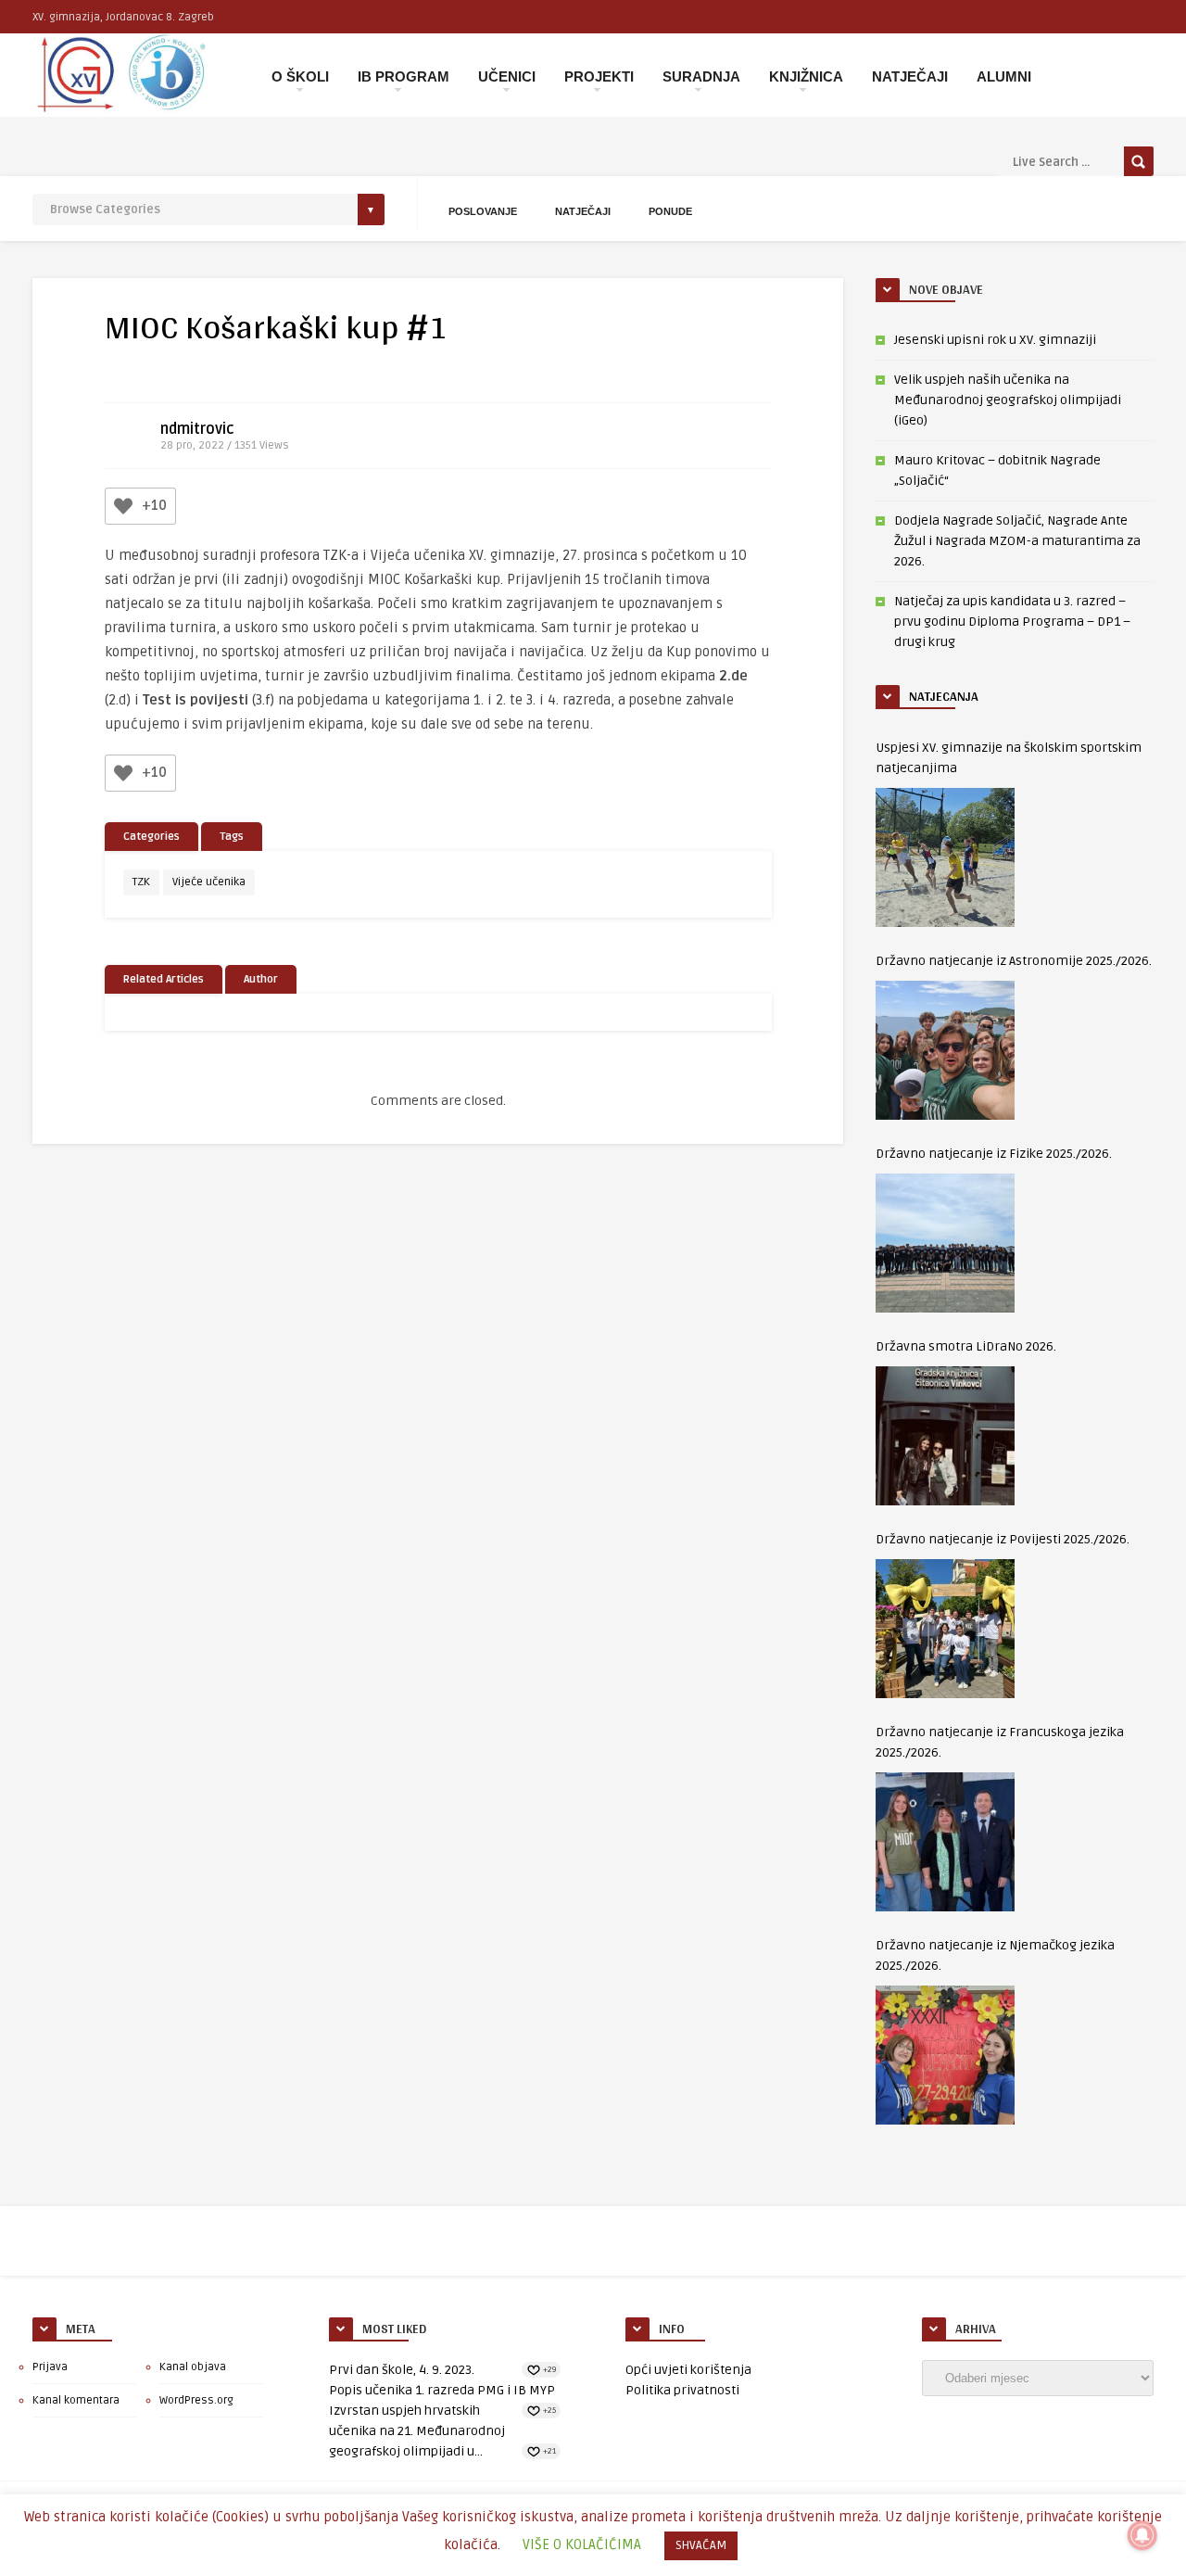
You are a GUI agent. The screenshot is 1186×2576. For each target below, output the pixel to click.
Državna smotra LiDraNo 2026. (966, 1346)
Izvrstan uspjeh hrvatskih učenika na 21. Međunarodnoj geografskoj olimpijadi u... (417, 2431)
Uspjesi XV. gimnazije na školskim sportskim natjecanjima (1009, 758)
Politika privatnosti (682, 2390)
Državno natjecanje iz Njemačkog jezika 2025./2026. (995, 1955)
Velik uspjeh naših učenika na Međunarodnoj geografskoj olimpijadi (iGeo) (1008, 400)
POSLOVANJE (483, 211)
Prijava (50, 2367)
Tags (232, 837)
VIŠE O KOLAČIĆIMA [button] (582, 2544)
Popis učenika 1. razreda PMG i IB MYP (442, 2390)
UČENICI (507, 76)
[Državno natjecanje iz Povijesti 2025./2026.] (945, 1629)
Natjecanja (944, 696)
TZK (141, 882)
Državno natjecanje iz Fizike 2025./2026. (994, 1154)
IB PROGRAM (404, 76)
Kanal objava (193, 2367)
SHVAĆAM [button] (701, 2545)
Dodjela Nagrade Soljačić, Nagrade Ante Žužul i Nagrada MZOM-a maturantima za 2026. (1017, 541)
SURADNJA (701, 76)
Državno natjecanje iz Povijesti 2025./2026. (1003, 1539)
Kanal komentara (76, 2400)
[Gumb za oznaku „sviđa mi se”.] (123, 506)
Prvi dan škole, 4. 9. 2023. (402, 2370)
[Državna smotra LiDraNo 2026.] (945, 1436)
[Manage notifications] (1142, 2535)
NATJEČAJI (910, 76)
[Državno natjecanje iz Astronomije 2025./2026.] (945, 1050)
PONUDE (670, 211)
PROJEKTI (599, 76)
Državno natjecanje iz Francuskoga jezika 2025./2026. (1000, 1742)
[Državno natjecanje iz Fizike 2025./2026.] (945, 1243)
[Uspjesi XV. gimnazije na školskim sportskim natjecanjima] (945, 857)
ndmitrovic (197, 429)
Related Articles (164, 979)
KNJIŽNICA (806, 76)
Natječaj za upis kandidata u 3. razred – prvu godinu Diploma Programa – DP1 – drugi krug (1012, 622)
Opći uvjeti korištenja (688, 2370)
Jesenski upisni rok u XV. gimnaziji (995, 340)
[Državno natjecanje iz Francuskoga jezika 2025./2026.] (945, 1842)
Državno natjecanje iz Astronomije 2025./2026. (1014, 961)
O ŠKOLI (300, 76)
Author (261, 979)
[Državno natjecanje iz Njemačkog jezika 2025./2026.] (945, 2055)
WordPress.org (196, 2400)
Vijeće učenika (209, 882)
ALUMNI (1004, 76)
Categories (151, 837)
